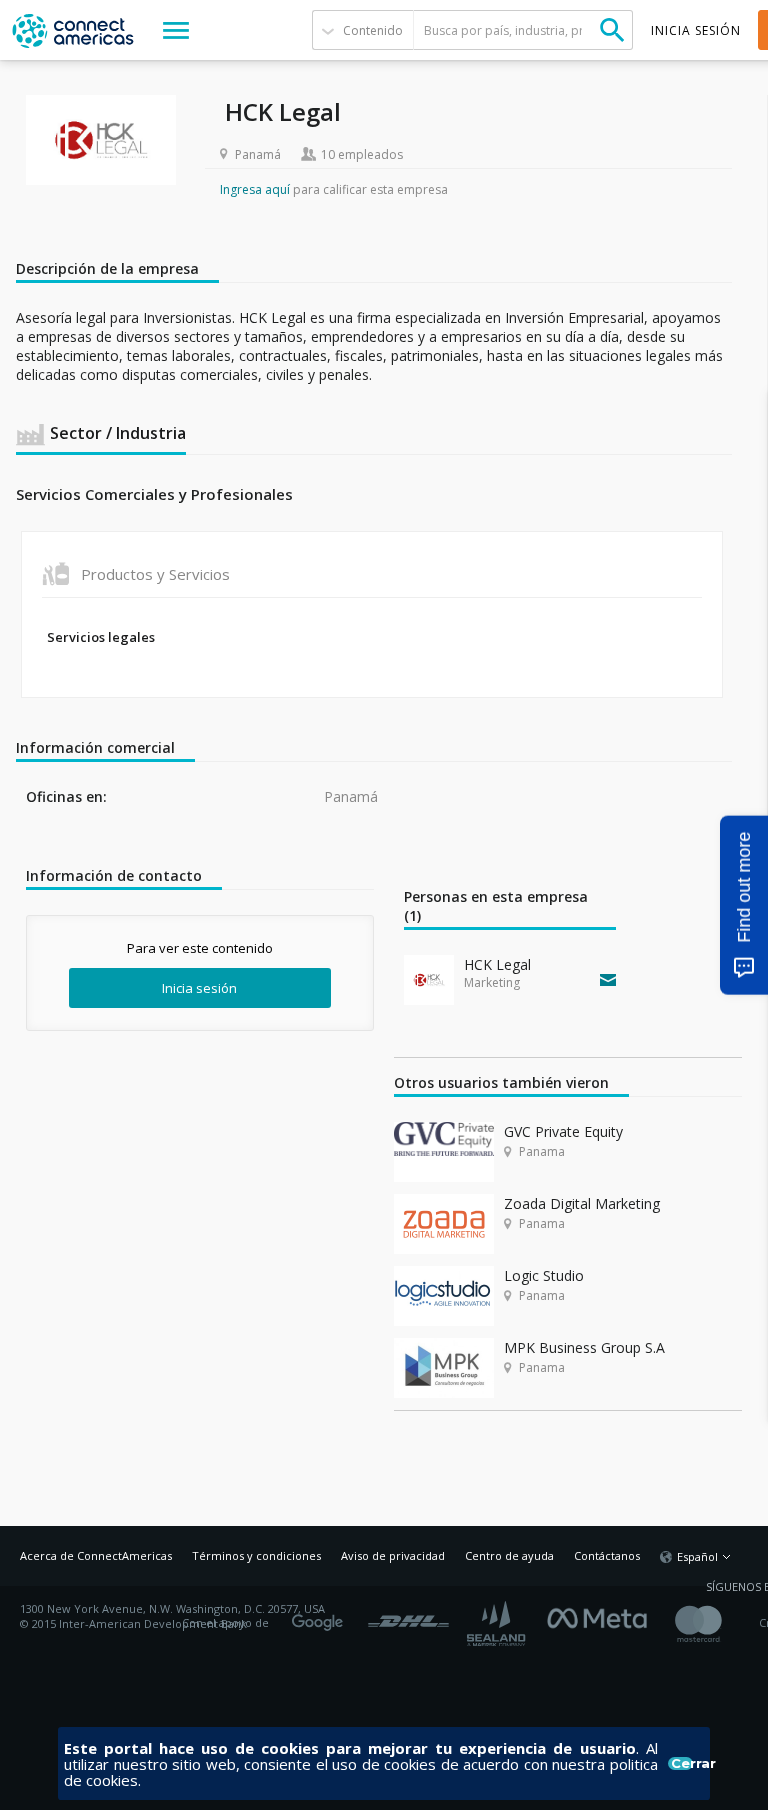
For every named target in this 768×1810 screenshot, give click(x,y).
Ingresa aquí (255, 189)
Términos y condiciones (256, 1555)
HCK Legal (497, 964)
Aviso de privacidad (393, 1555)
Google (321, 1616)
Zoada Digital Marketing (582, 1203)
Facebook (602, 1616)
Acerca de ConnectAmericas (96, 1555)
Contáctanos (607, 1555)
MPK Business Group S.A (584, 1347)
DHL (408, 1616)
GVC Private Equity (563, 1131)
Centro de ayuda (509, 1555)
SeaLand (498, 1623)
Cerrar (682, 1763)
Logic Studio (544, 1275)
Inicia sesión (199, 988)
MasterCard (715, 1623)
